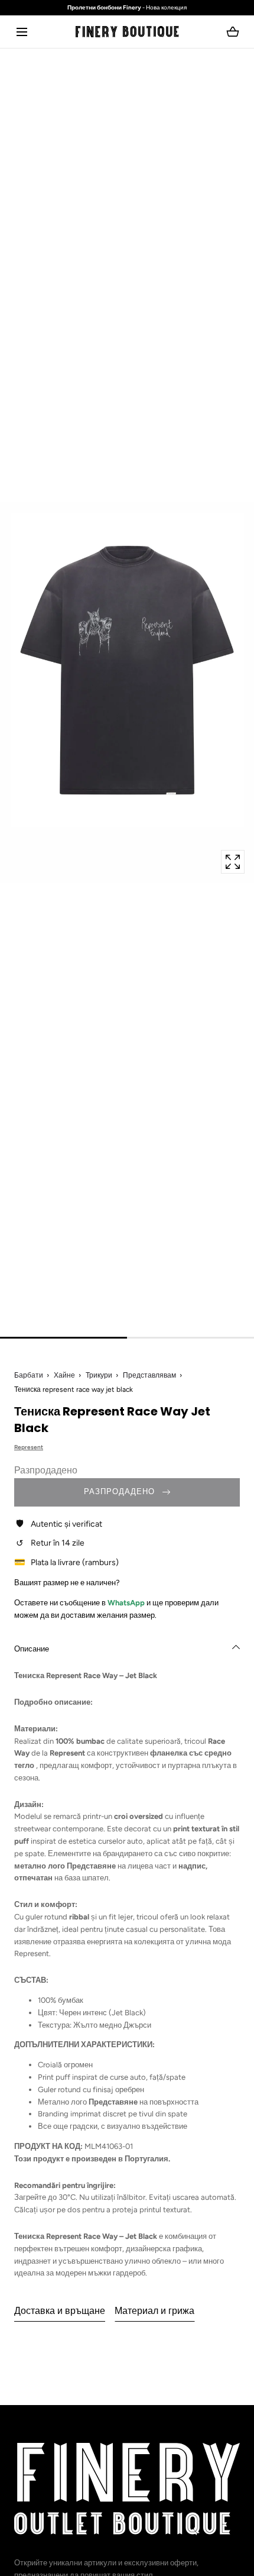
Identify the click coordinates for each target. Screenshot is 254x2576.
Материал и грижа (154, 2311)
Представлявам (149, 1375)
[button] (22, 32)
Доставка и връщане (60, 2311)
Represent (29, 1447)
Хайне (64, 1375)
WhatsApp (127, 1603)
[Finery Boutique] (127, 2489)
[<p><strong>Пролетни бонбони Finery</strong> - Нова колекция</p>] (127, 8)
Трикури (99, 1375)
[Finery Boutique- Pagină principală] (127, 32)
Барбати (29, 1375)
